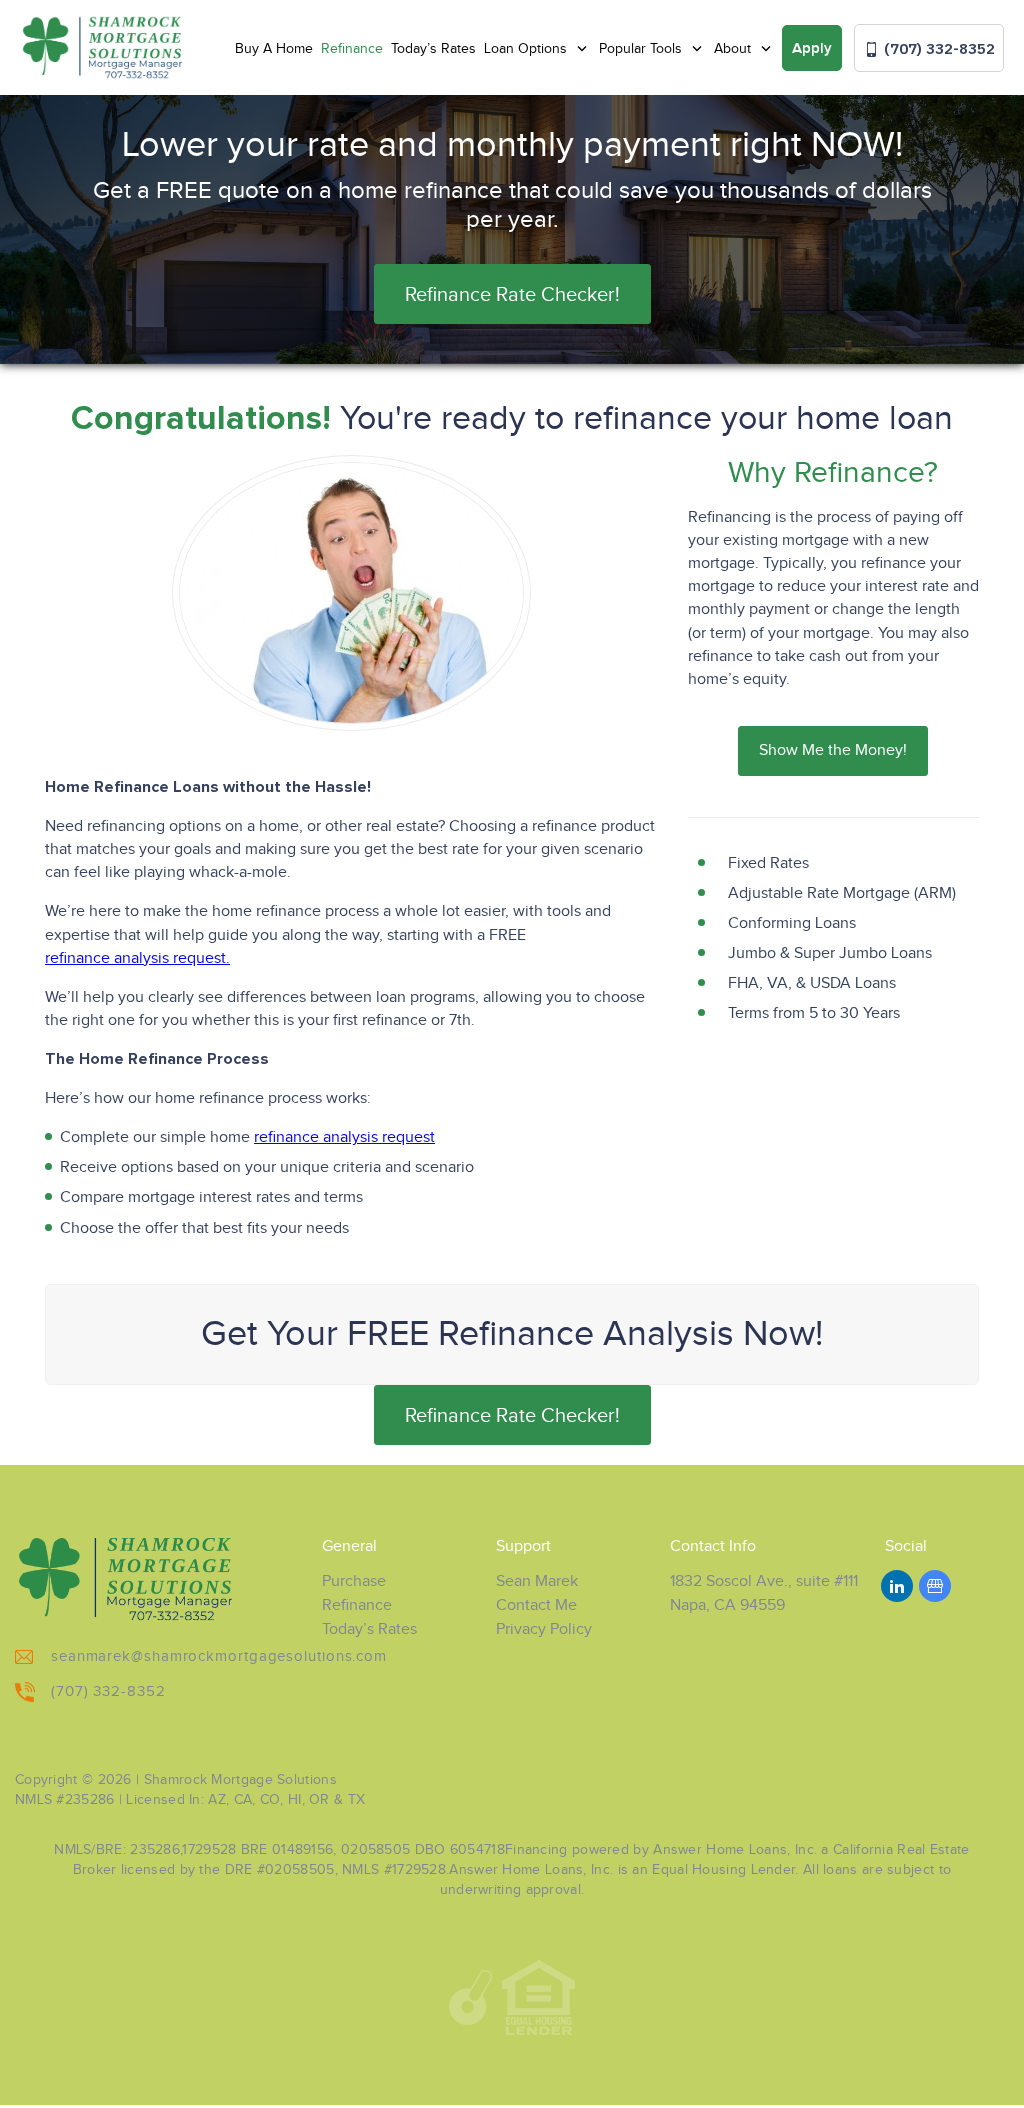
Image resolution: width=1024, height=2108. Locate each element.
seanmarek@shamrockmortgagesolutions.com (219, 1656)
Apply (812, 49)
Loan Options (527, 49)
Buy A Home (274, 49)
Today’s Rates (433, 49)
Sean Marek (537, 1581)
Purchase (354, 1581)
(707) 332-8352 (937, 48)
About (734, 49)
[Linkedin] (897, 1586)
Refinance (352, 49)
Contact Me (536, 1605)
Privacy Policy (544, 1629)
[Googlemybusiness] (935, 1586)
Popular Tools (642, 49)
